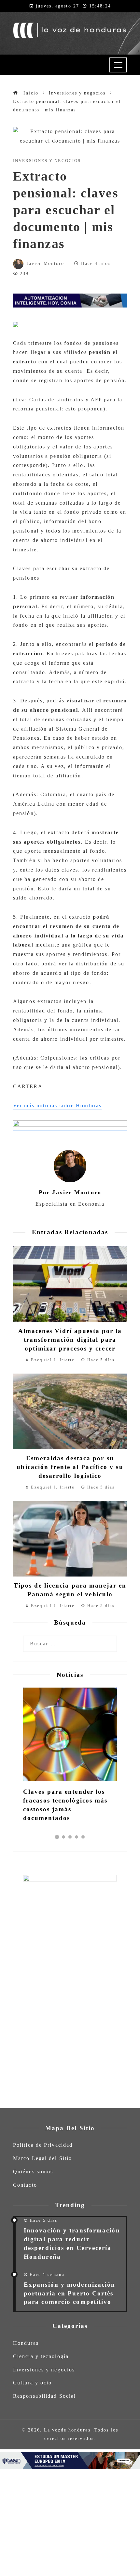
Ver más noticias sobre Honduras (57, 1106)
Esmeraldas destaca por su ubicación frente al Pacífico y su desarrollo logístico (70, 1467)
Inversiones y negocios (47, 161)
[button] (57, 1837)
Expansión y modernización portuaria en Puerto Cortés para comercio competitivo (70, 2293)
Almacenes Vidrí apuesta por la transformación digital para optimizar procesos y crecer (70, 1340)
